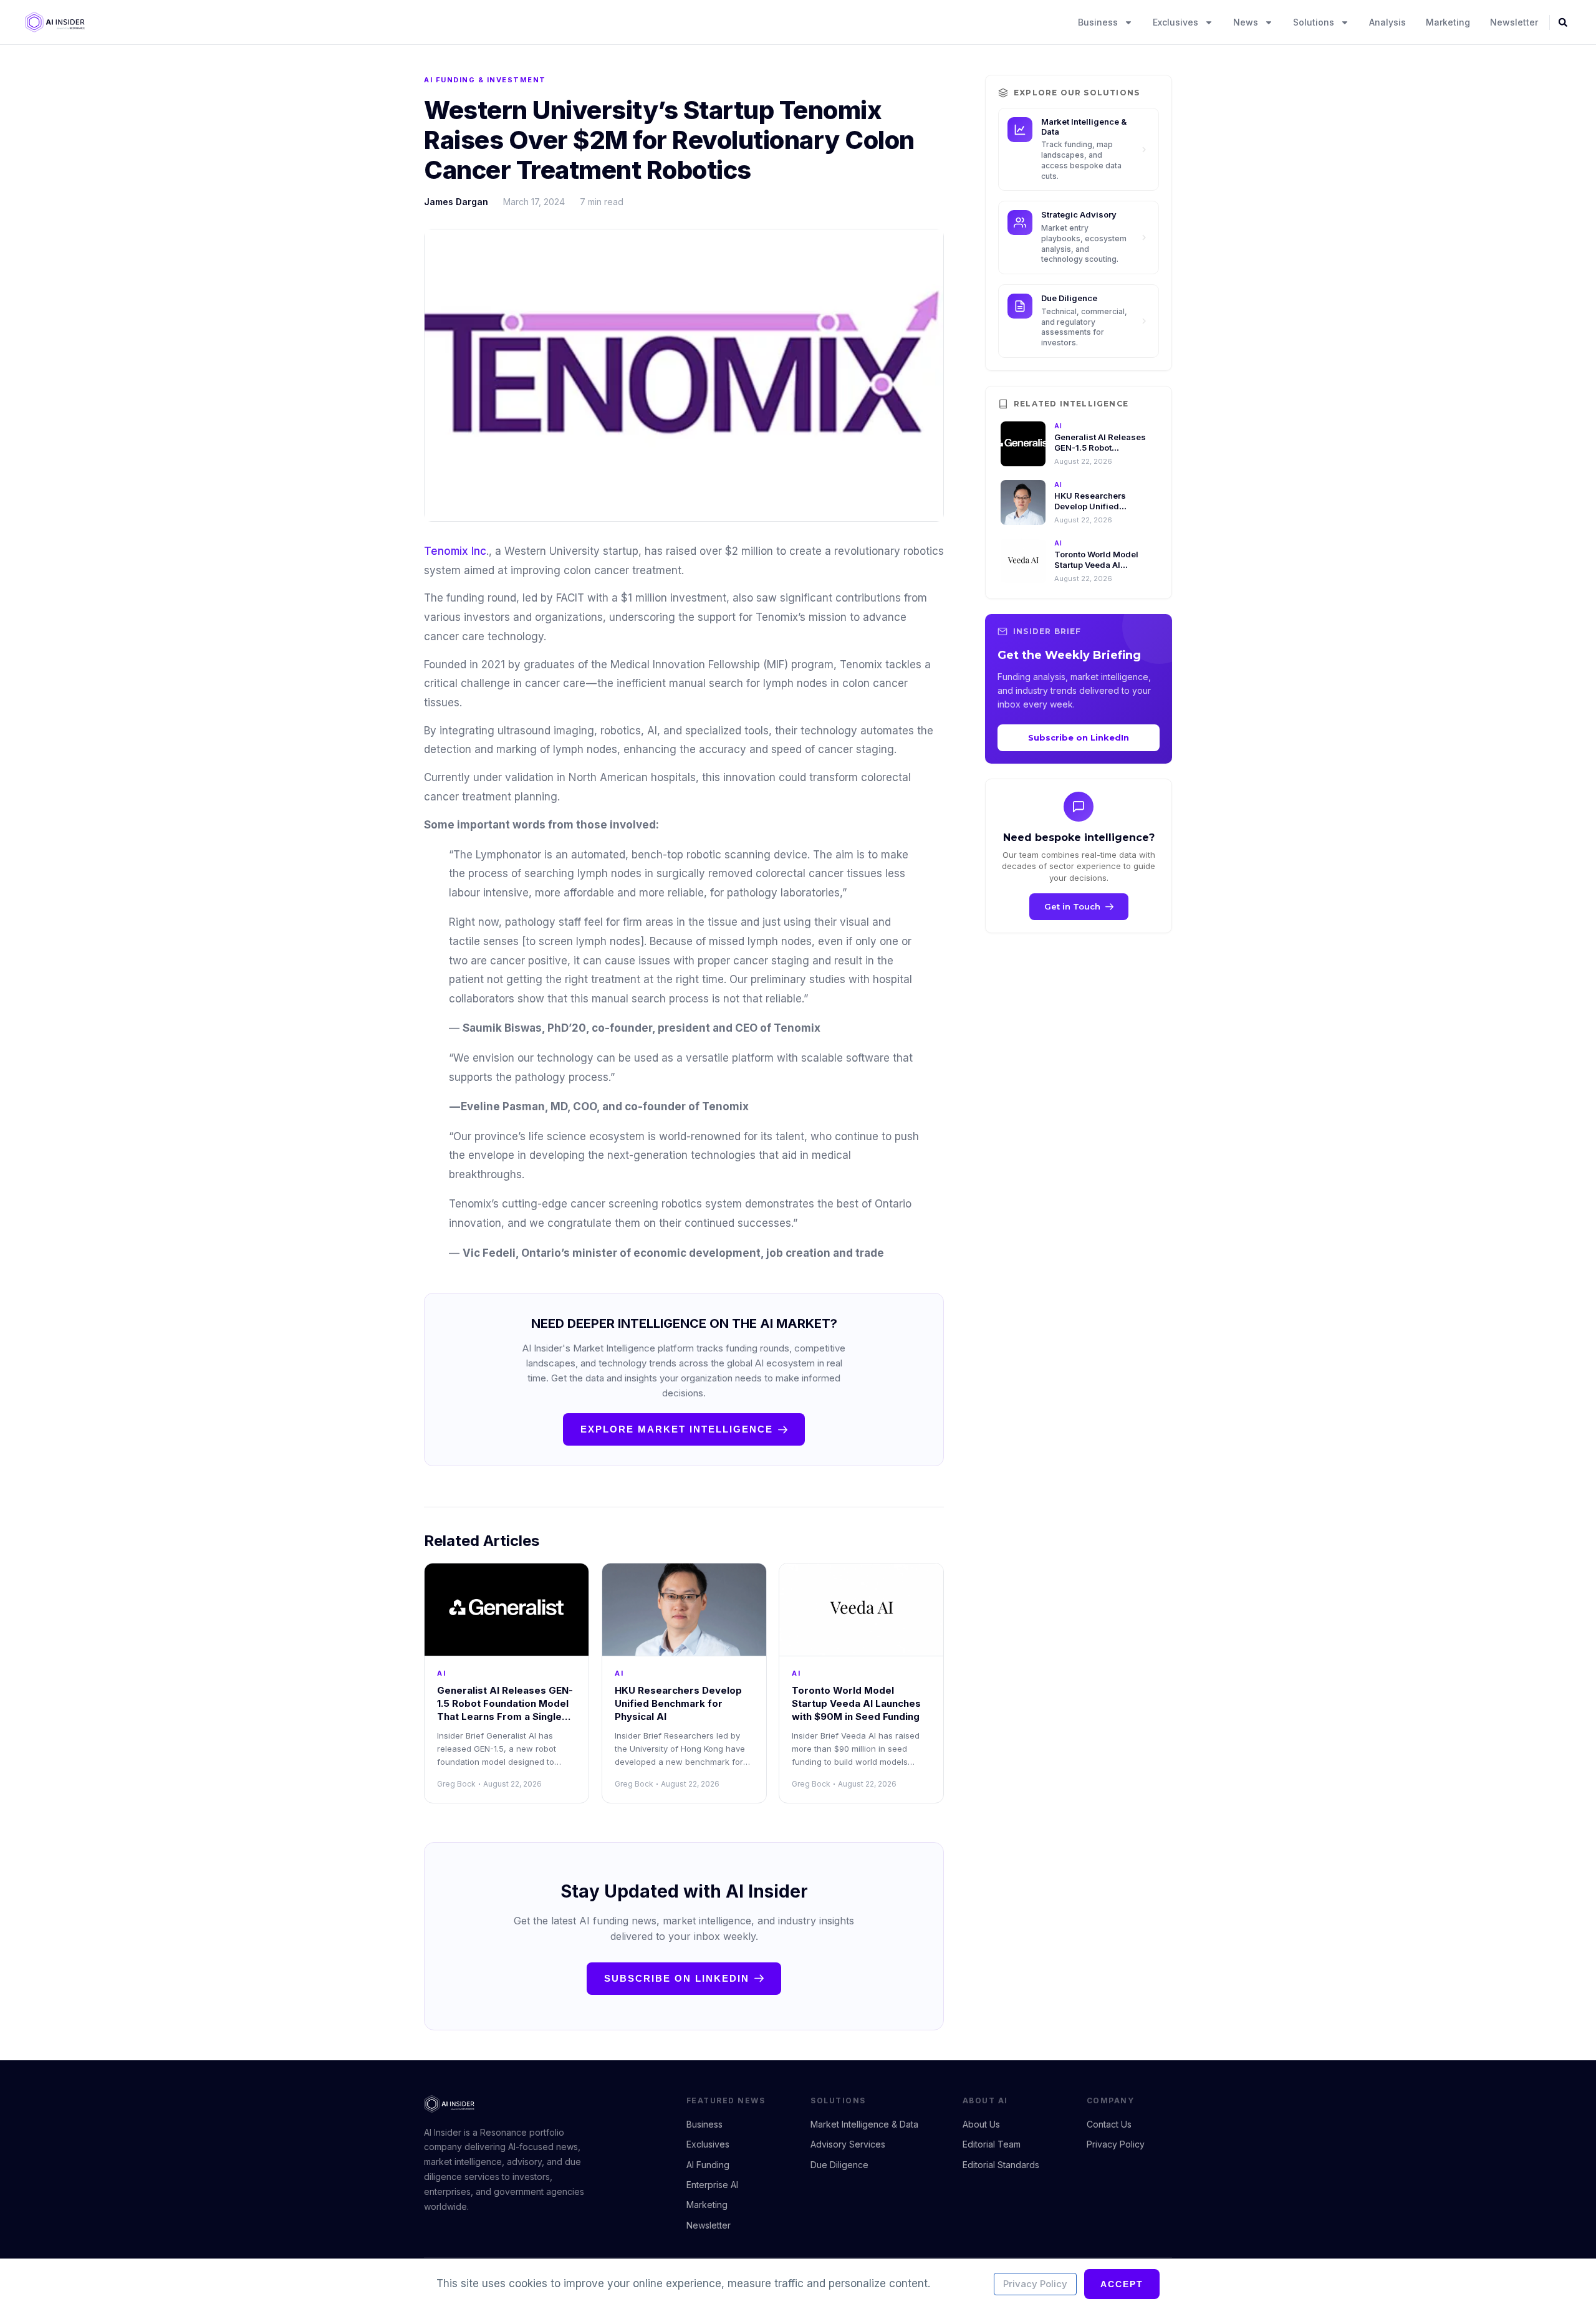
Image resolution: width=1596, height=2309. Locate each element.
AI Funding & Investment (485, 80)
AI (441, 1673)
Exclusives (1175, 22)
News (1246, 22)
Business (1098, 22)
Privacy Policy (1035, 2284)
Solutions (1314, 22)
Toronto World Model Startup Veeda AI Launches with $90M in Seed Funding (856, 1703)
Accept (1122, 2284)
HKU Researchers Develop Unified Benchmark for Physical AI (678, 1703)
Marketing (1448, 22)
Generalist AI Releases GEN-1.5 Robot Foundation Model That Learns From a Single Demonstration (505, 1710)
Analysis (1387, 22)
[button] (1563, 22)
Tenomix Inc (455, 551)
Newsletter (1514, 22)
